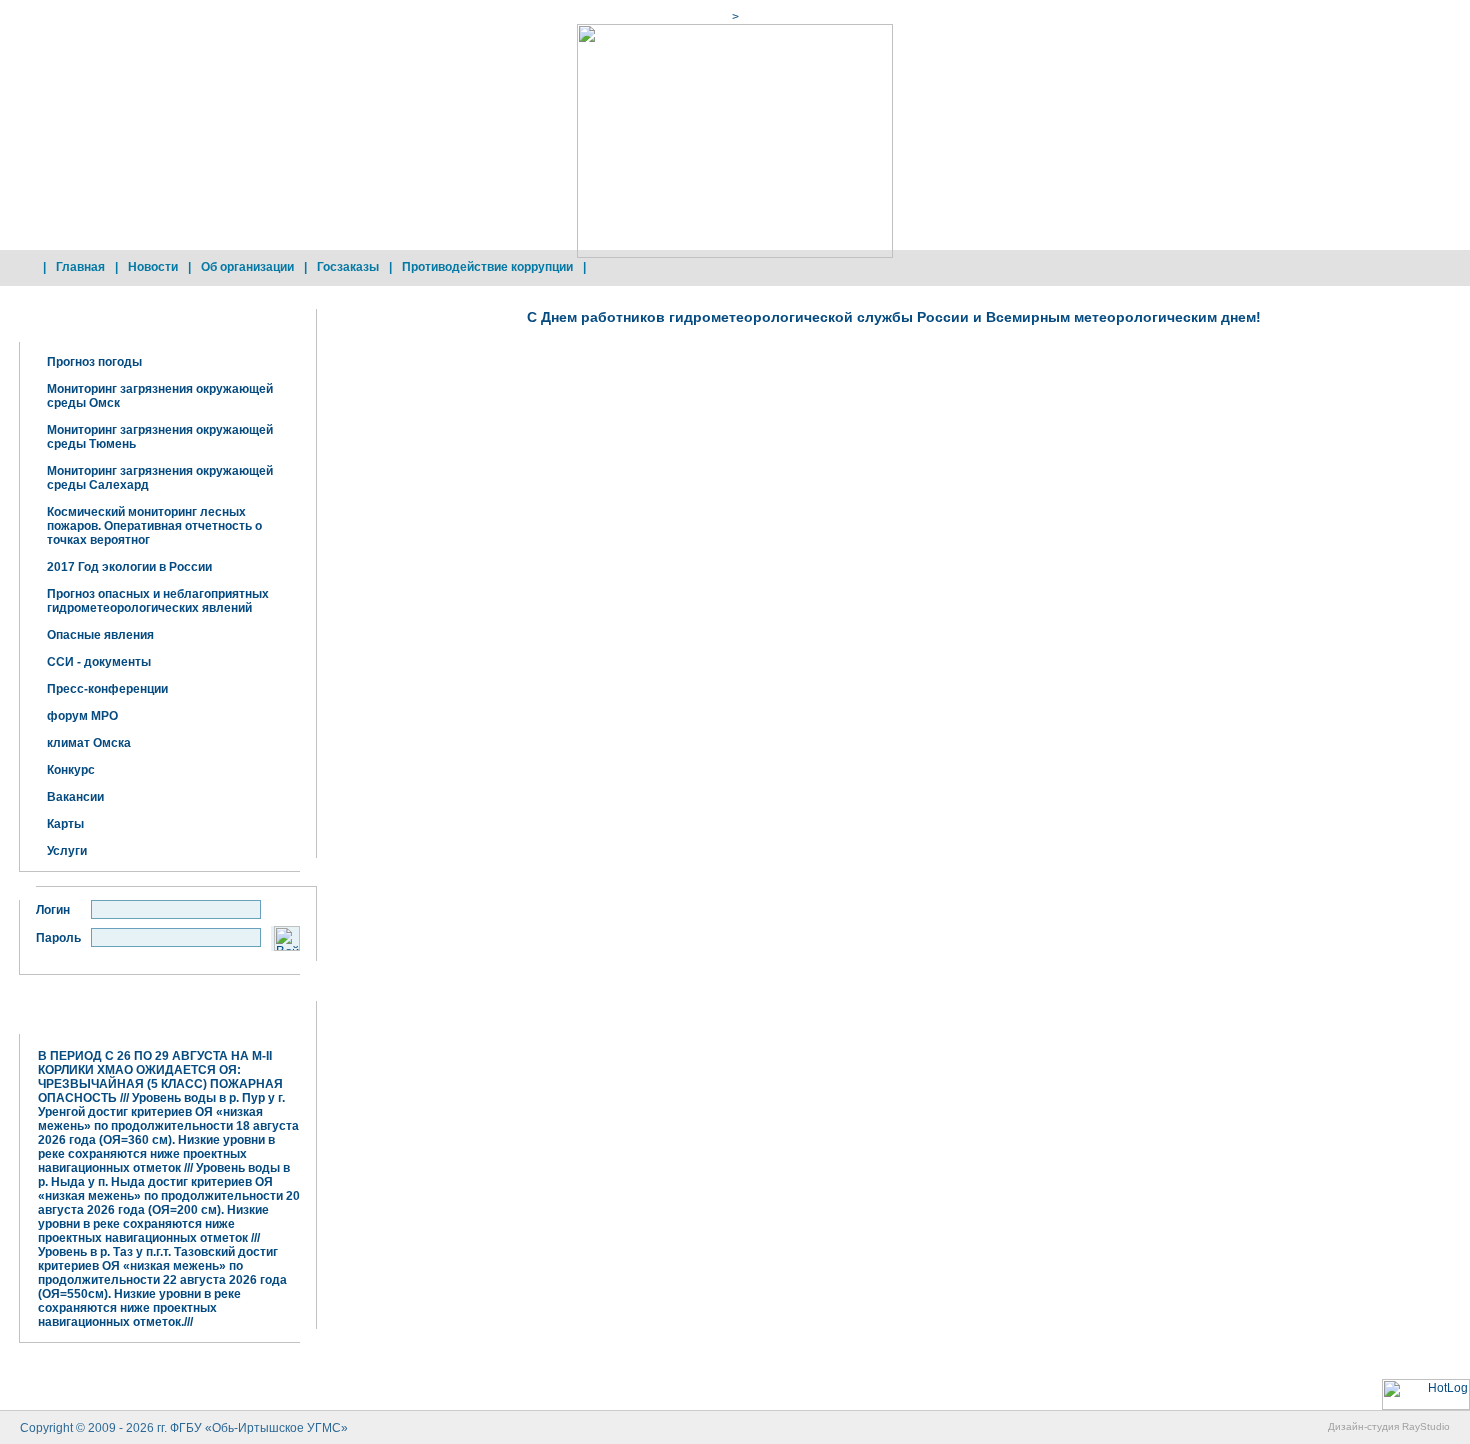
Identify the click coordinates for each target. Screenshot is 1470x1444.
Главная (80, 267)
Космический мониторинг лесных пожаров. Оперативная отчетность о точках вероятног (154, 526)
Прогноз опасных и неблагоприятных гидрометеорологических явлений (158, 601)
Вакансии (75, 797)
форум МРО (82, 716)
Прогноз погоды (94, 362)
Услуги (67, 851)
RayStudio (1426, 1426)
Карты (65, 824)
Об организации (247, 267)
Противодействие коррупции (487, 267)
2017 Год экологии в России (129, 567)
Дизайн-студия (1363, 1426)
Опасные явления (100, 635)
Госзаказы (348, 267)
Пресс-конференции (107, 689)
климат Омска (89, 743)
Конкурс (71, 770)
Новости (153, 267)
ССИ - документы (99, 662)
